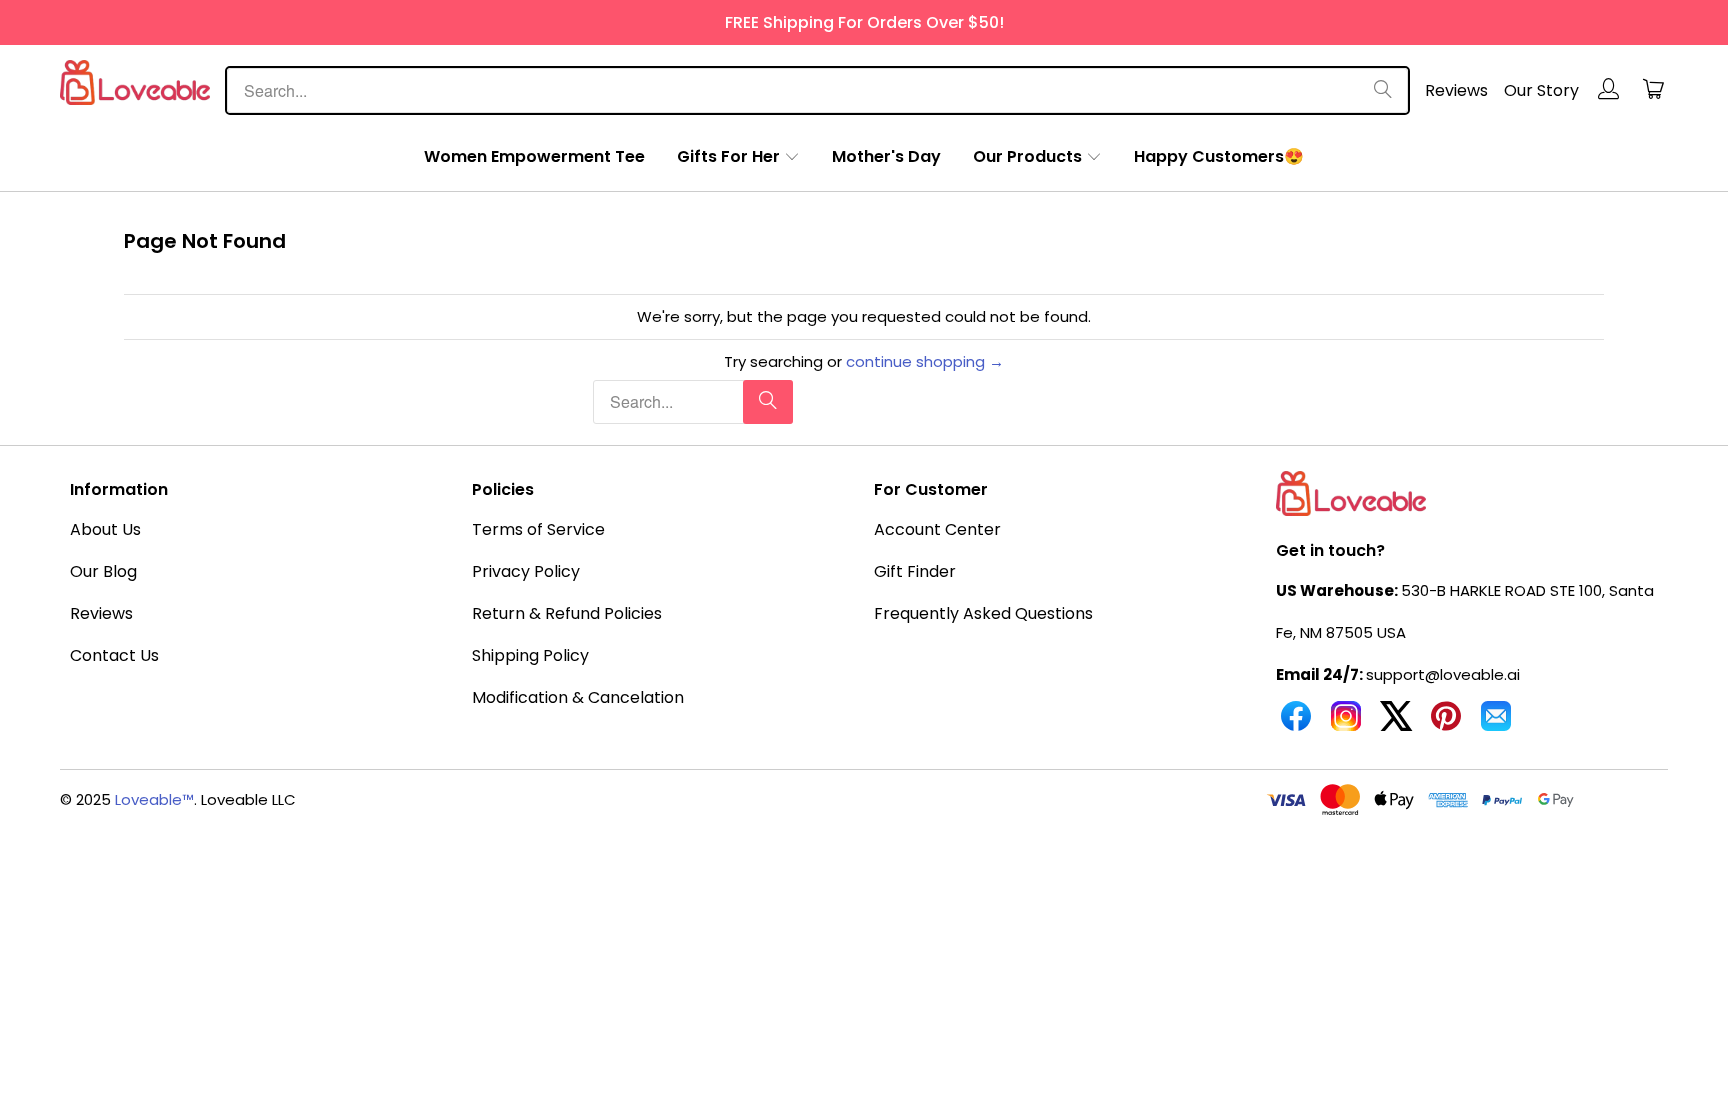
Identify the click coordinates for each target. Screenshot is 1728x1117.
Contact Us (114, 655)
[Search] (1383, 90)
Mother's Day (886, 156)
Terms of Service (538, 529)
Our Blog (103, 571)
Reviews (1456, 90)
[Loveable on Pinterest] (1446, 724)
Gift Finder (915, 571)
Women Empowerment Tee (534, 156)
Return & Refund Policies (567, 613)
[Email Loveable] (1496, 724)
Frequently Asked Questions (983, 613)
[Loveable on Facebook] (1296, 724)
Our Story (1541, 90)
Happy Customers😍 (1219, 156)
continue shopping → (925, 361)
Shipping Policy (530, 655)
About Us (105, 529)
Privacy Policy (526, 571)
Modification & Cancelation (578, 697)
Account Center (937, 529)
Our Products (1027, 156)
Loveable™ (154, 799)
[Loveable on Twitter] (1396, 724)
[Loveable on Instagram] (1346, 724)
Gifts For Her (728, 156)
